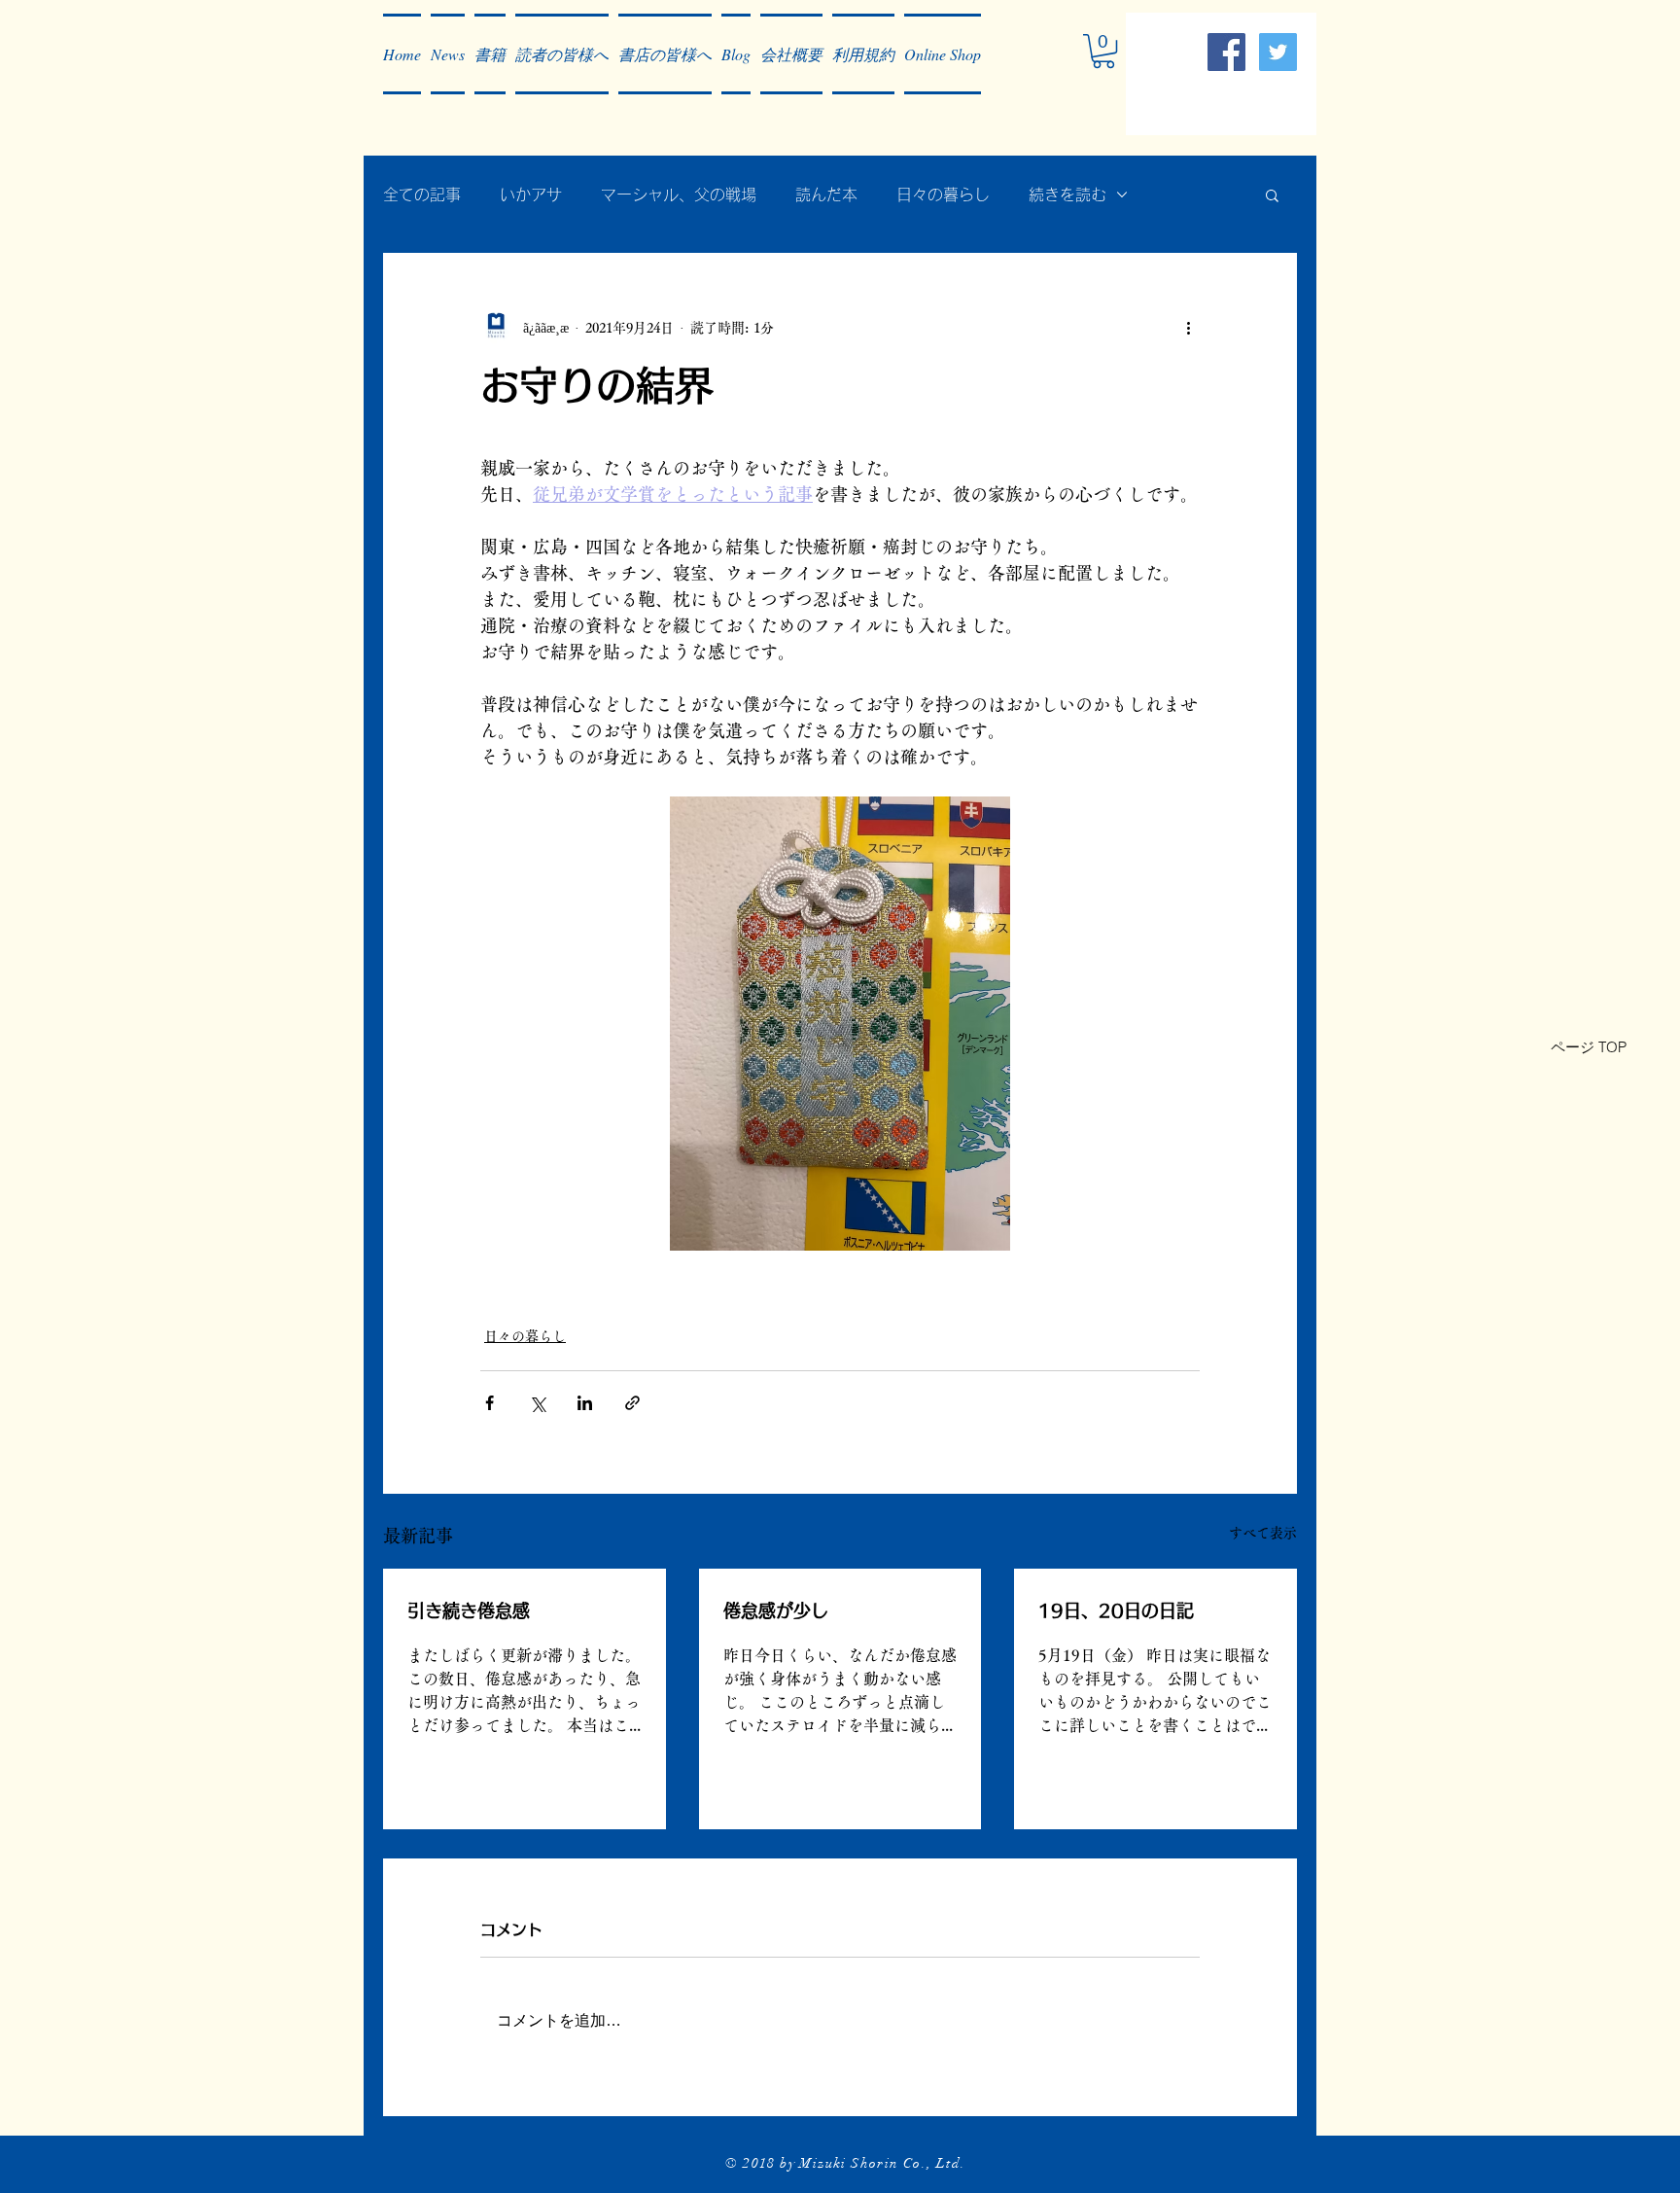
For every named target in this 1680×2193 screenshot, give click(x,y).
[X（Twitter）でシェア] (537, 1403)
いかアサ (531, 195)
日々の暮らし (943, 195)
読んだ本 (826, 195)
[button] (448, 54)
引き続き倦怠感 (469, 1610)
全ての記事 (422, 195)
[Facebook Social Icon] (1226, 52)
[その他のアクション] (1188, 328)
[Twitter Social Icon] (1278, 52)
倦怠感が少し (776, 1610)
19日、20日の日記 (1116, 1610)
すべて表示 (1263, 1533)
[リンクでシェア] (632, 1403)
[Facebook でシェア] (490, 1403)
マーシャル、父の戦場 (679, 195)
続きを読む (1067, 195)
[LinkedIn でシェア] (585, 1403)
